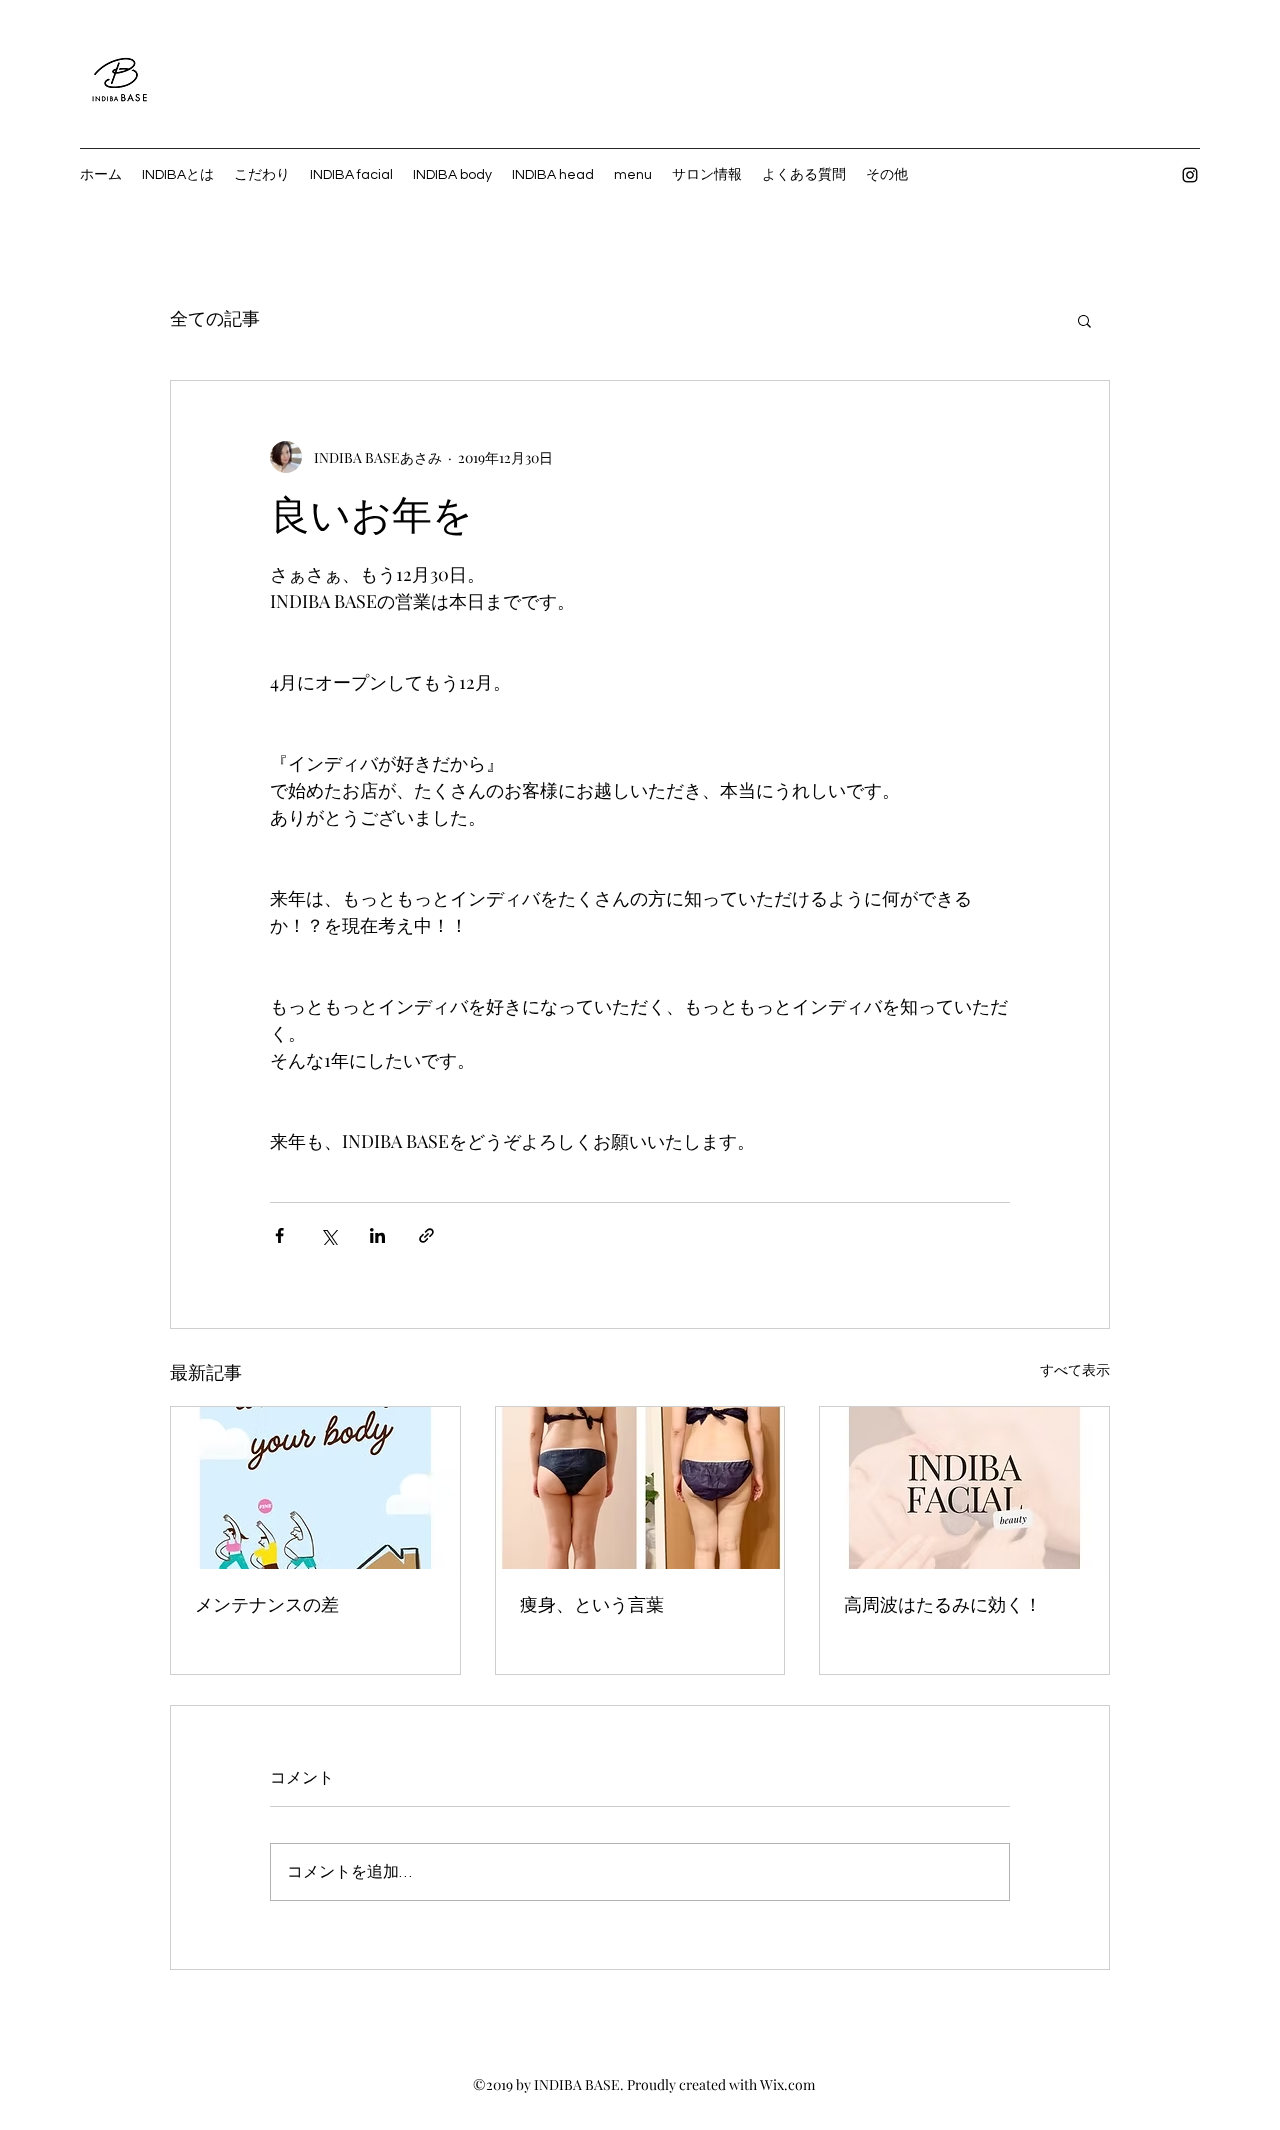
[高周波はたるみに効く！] (964, 1488)
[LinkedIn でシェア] (377, 1235)
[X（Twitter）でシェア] (328, 1235)
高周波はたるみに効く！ (943, 1605)
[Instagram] (1190, 175)
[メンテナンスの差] (315, 1488)
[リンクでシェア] (426, 1235)
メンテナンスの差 (267, 1605)
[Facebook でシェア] (279, 1235)
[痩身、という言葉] (640, 1488)
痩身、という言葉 (592, 1605)
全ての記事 (215, 319)
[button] (1084, 320)
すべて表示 (1075, 1369)
